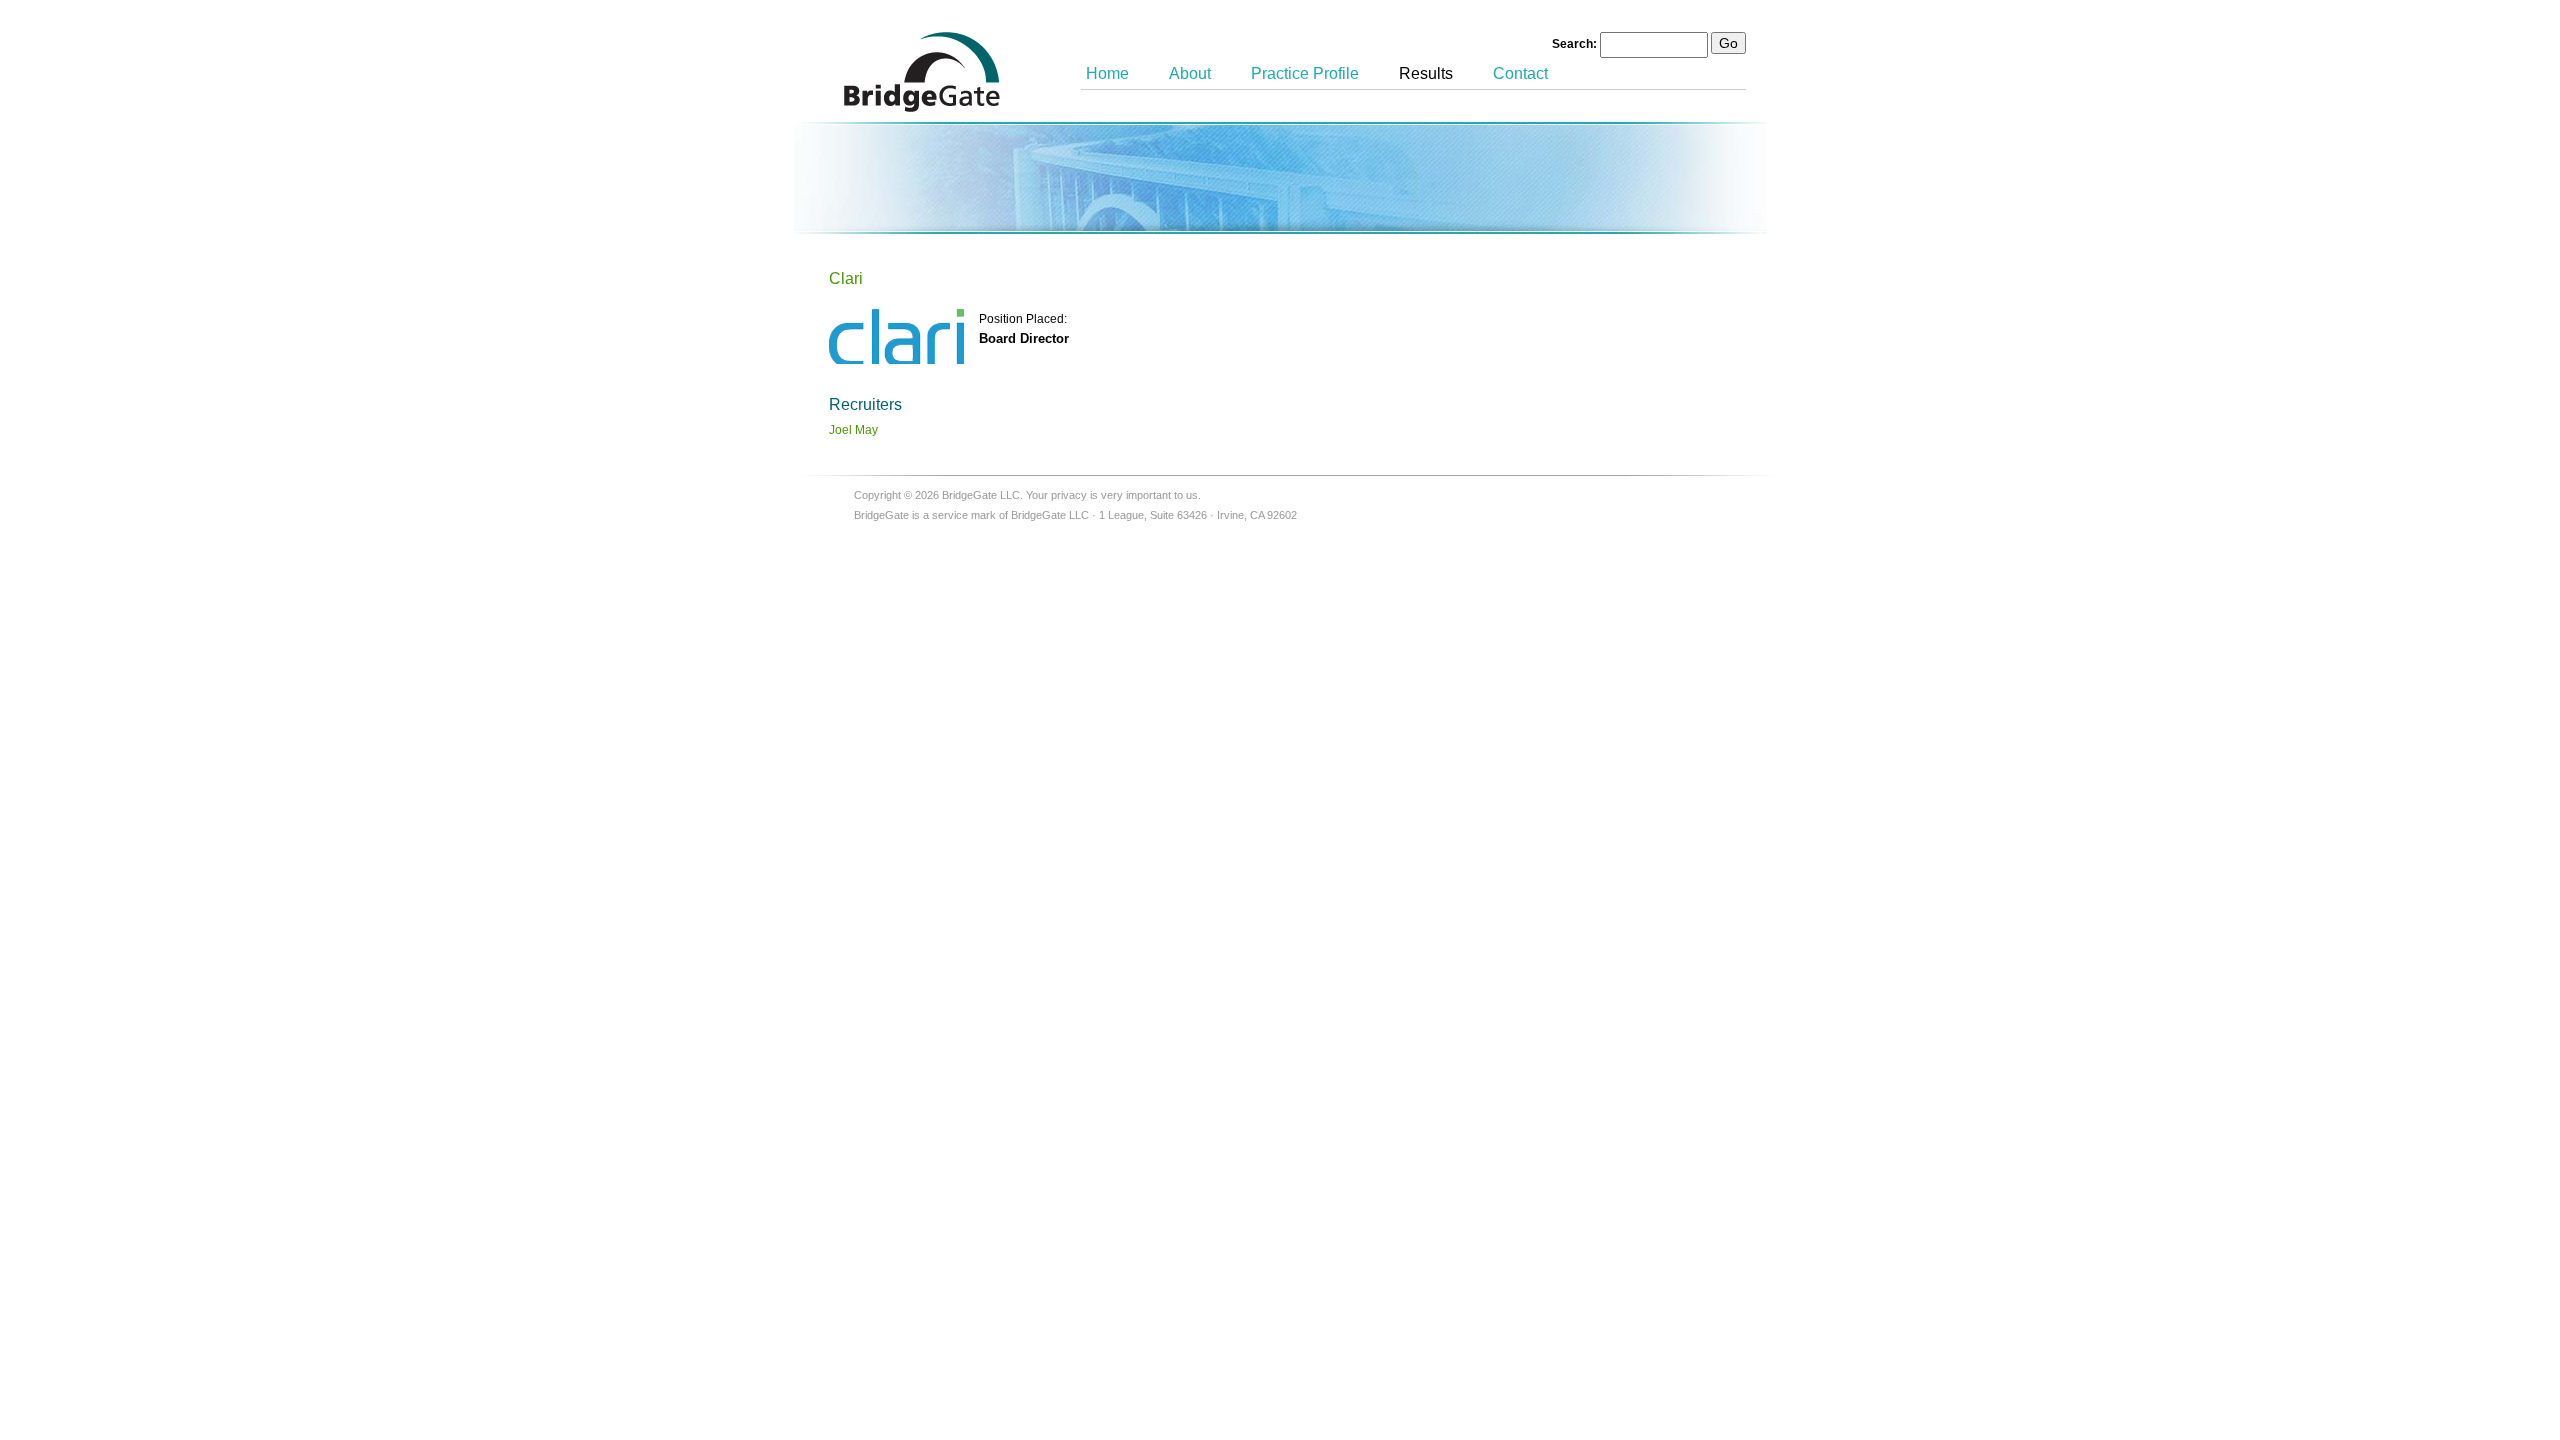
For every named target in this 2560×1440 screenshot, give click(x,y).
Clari (846, 278)
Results (1426, 73)
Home (1107, 73)
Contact (1520, 73)
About (1190, 73)
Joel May (853, 430)
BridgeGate (922, 72)
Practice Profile (1305, 73)
